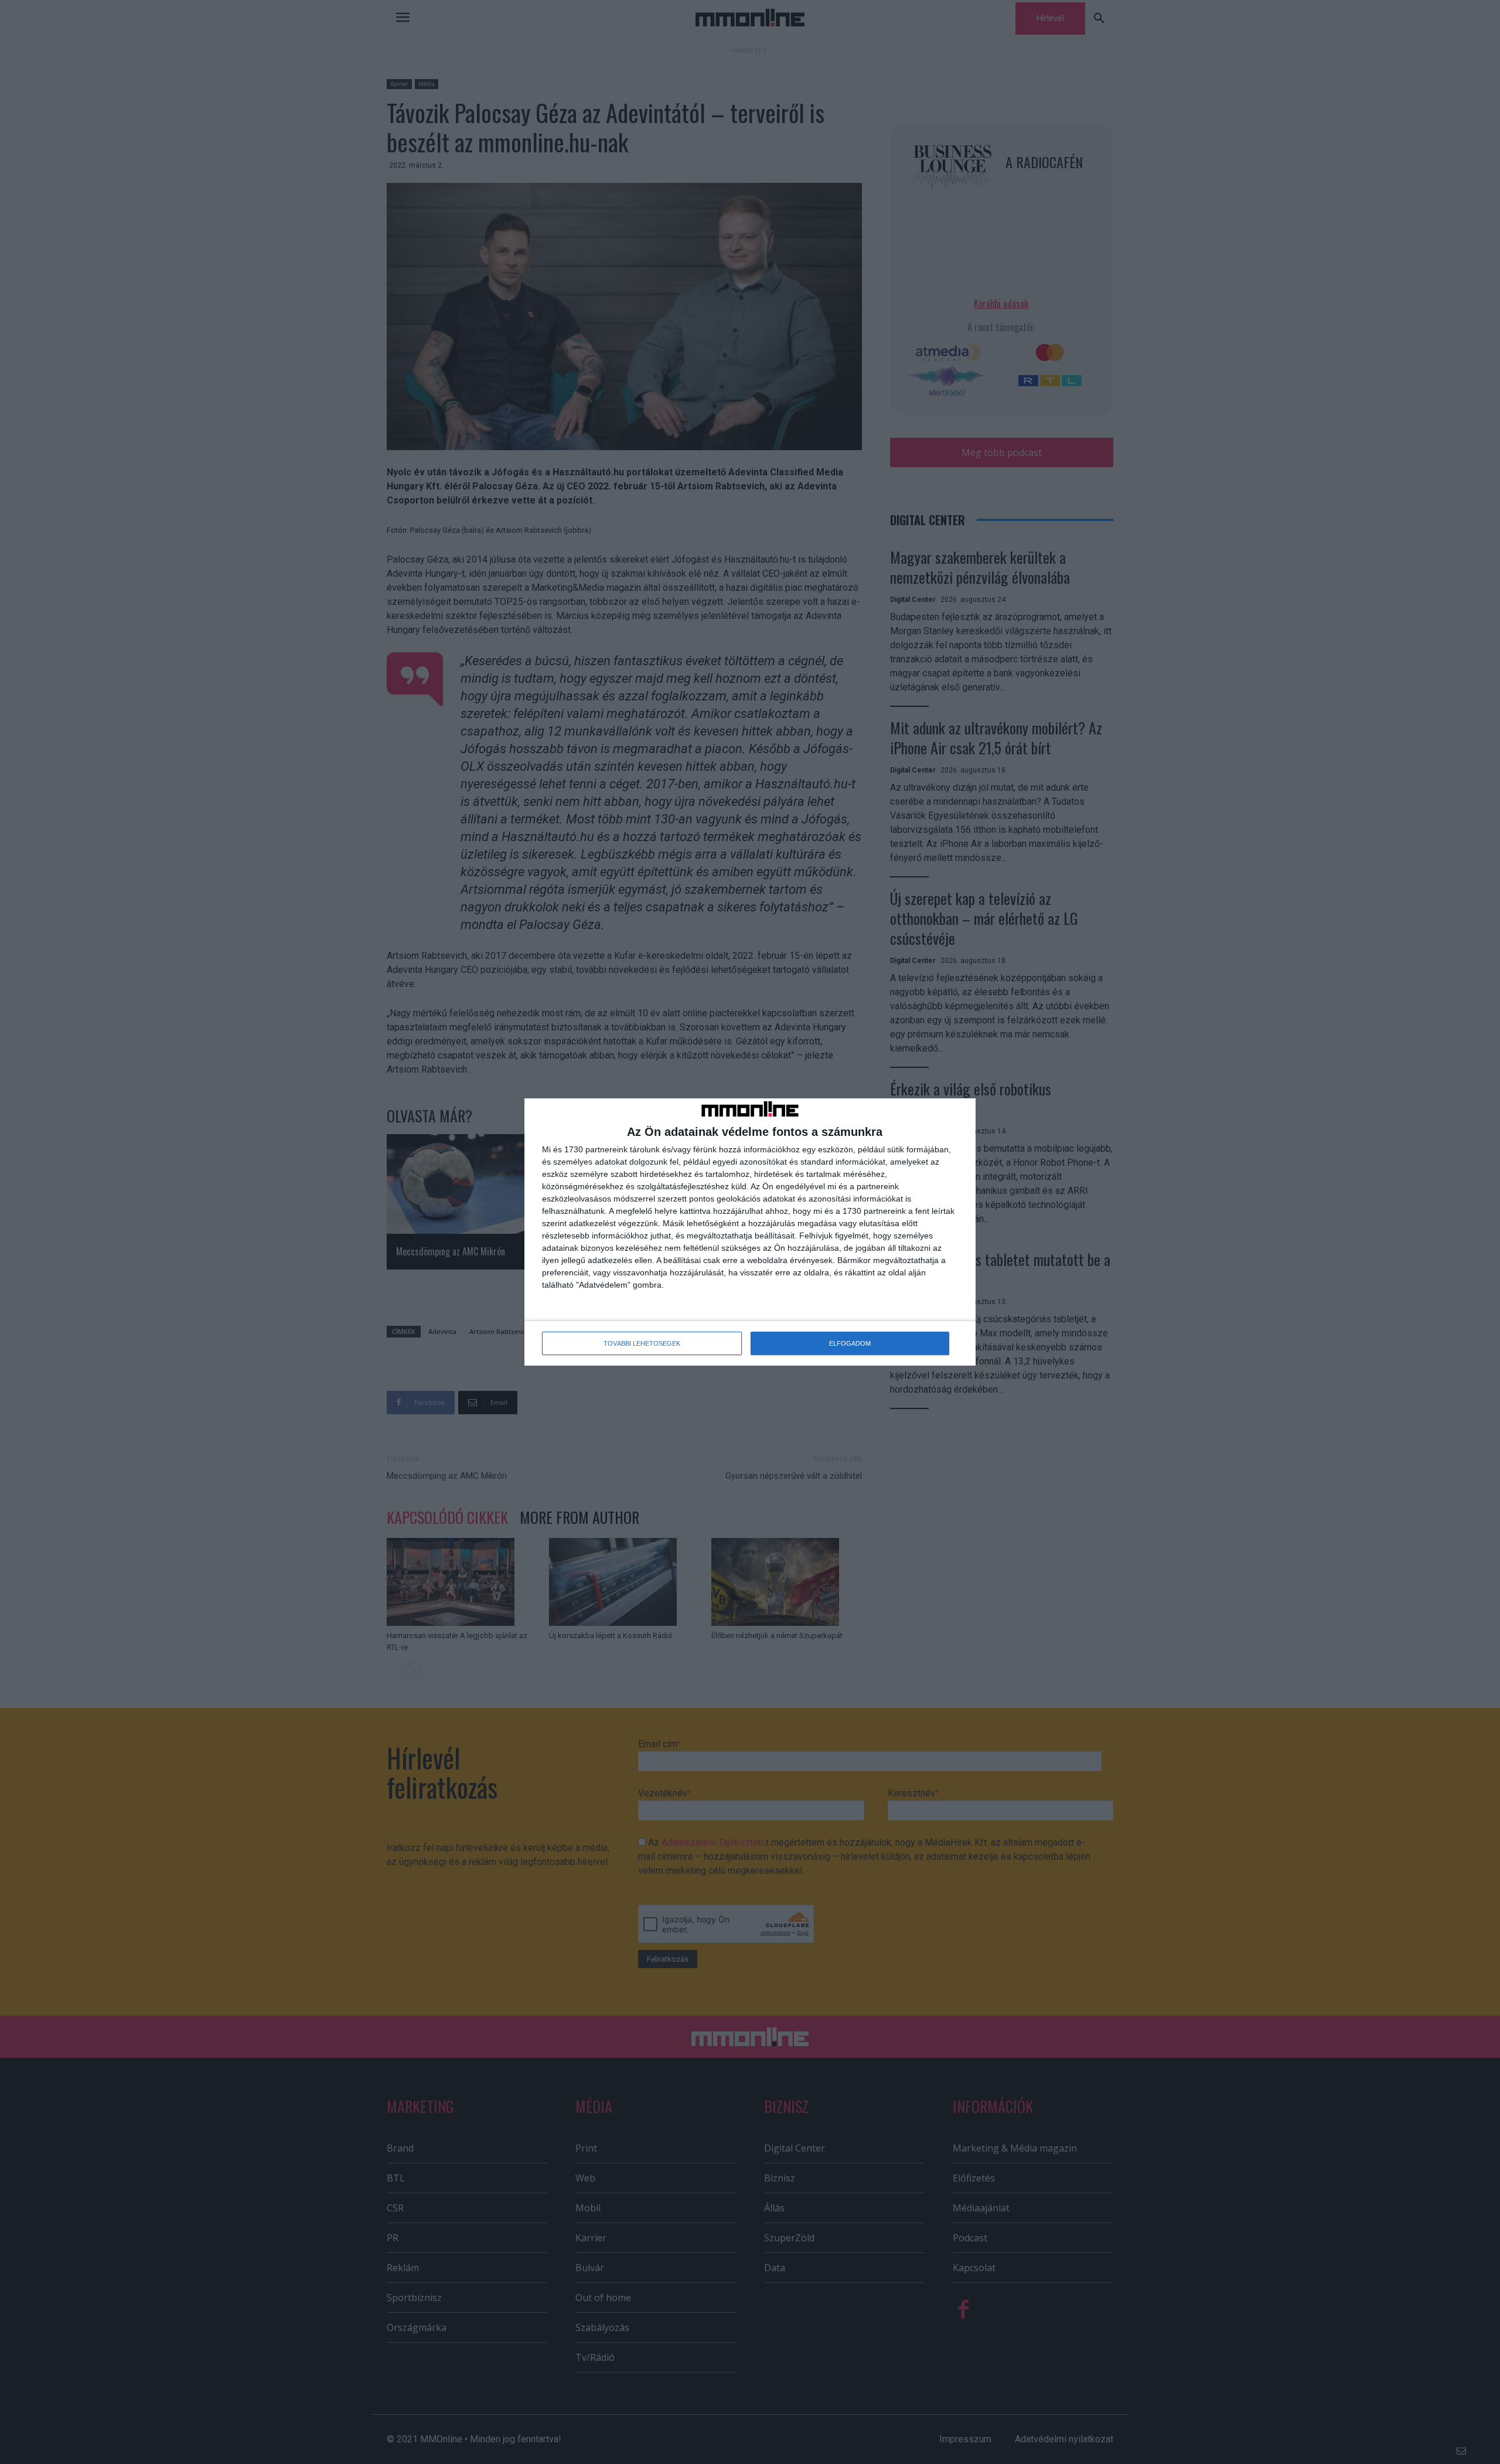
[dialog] (750, 1232)
